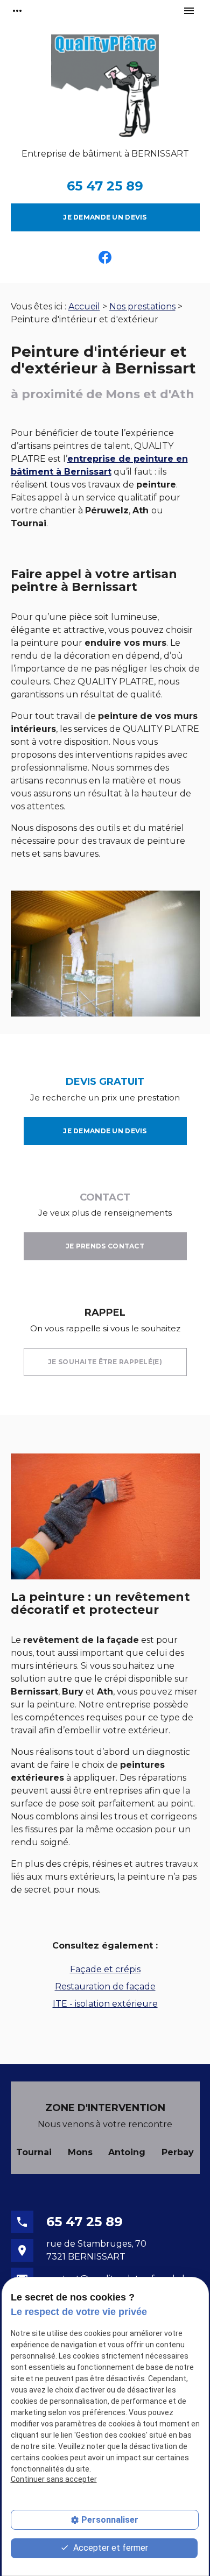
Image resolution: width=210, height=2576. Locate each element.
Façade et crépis (105, 1969)
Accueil (84, 306)
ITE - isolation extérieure (105, 2004)
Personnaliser (110, 2520)
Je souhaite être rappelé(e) (105, 1362)
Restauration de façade (105, 1986)
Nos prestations (142, 306)
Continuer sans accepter (54, 2479)
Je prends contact (105, 1246)
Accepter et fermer (110, 2548)
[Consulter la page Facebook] (105, 257)
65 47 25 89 (105, 186)
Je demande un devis (105, 217)
